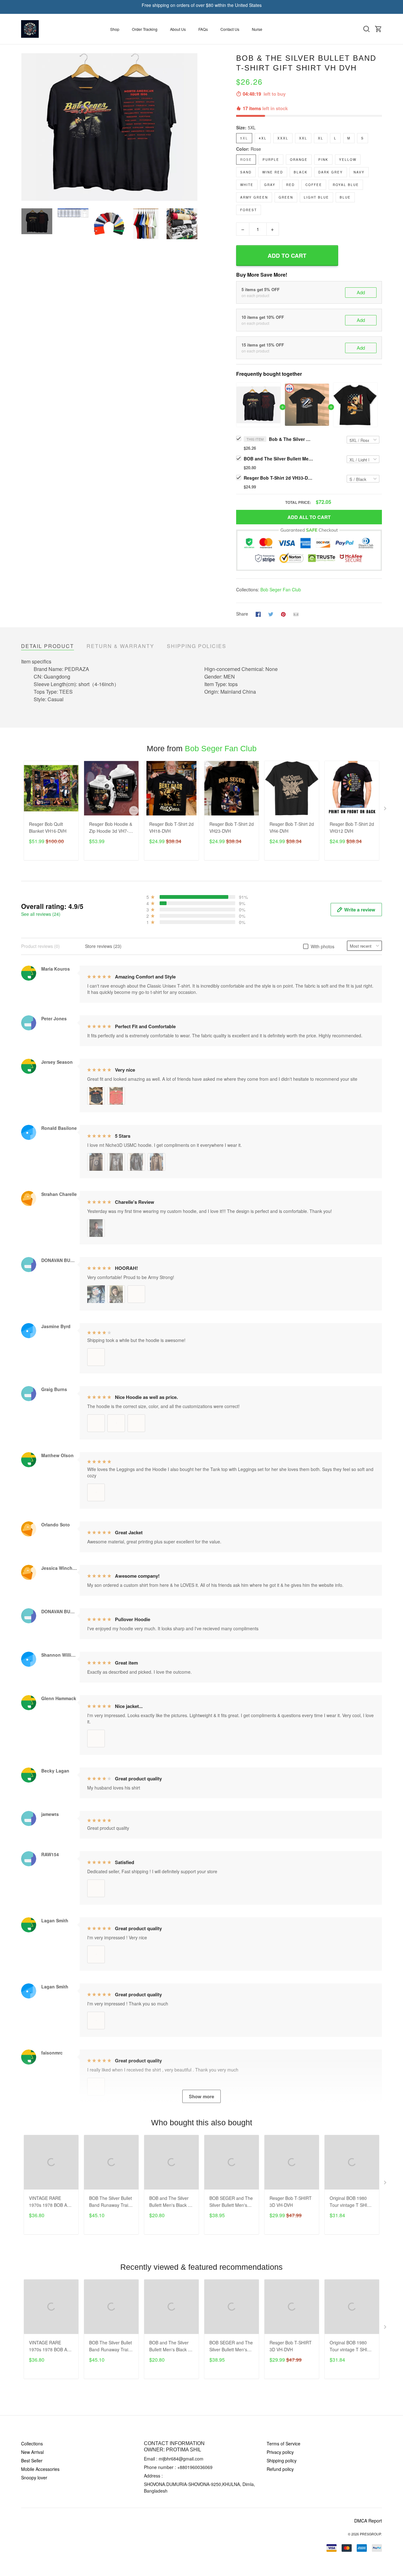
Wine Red (273, 172)
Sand (246, 172)
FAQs (203, 29)
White (247, 185)
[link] (24, 2552)
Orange (299, 160)
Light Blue (316, 197)
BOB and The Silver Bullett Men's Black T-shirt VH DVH (278, 459)
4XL (263, 138)
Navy (359, 172)
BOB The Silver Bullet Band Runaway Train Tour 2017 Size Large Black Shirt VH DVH (111, 2202)
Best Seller (32, 2460)
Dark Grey (331, 172)
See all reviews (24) (41, 914)
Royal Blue (346, 185)
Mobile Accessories (40, 2469)
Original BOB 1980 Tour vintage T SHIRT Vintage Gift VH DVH (351, 2202)
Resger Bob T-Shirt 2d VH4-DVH (292, 827)
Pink (323, 160)
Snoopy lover (34, 2477)
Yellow (348, 160)
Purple (271, 160)
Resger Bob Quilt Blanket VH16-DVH (48, 827)
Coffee (314, 185)
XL (321, 138)
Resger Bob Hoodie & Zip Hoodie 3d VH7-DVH (111, 828)
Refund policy (280, 2469)
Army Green (254, 197)
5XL (252, 127)
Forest (249, 210)
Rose (256, 149)
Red (290, 185)
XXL (303, 138)
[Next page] (193, 127)
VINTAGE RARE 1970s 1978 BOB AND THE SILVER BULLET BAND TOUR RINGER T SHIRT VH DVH (51, 2202)
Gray (270, 185)
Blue (345, 197)
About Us (178, 29)
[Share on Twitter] (271, 614)
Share (242, 614)
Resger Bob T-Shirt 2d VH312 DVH (352, 827)
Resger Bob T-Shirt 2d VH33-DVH (278, 478)
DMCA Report (368, 2521)
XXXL (283, 138)
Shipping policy (282, 2460)
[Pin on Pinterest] (283, 614)
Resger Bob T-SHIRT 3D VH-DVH (291, 2201)
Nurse (257, 29)
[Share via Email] (296, 614)
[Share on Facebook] (258, 614)
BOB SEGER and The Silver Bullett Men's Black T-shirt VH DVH (231, 2202)
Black (301, 172)
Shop (115, 29)
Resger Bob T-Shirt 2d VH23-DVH (232, 827)
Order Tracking (145, 29)
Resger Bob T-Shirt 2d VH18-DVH (171, 827)
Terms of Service (284, 2444)
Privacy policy (280, 2452)
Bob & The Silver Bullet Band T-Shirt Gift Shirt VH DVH (291, 439)
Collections (32, 2444)
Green (286, 197)
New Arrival (32, 2452)
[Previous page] (26, 127)
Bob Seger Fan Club (281, 589)
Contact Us (230, 29)
